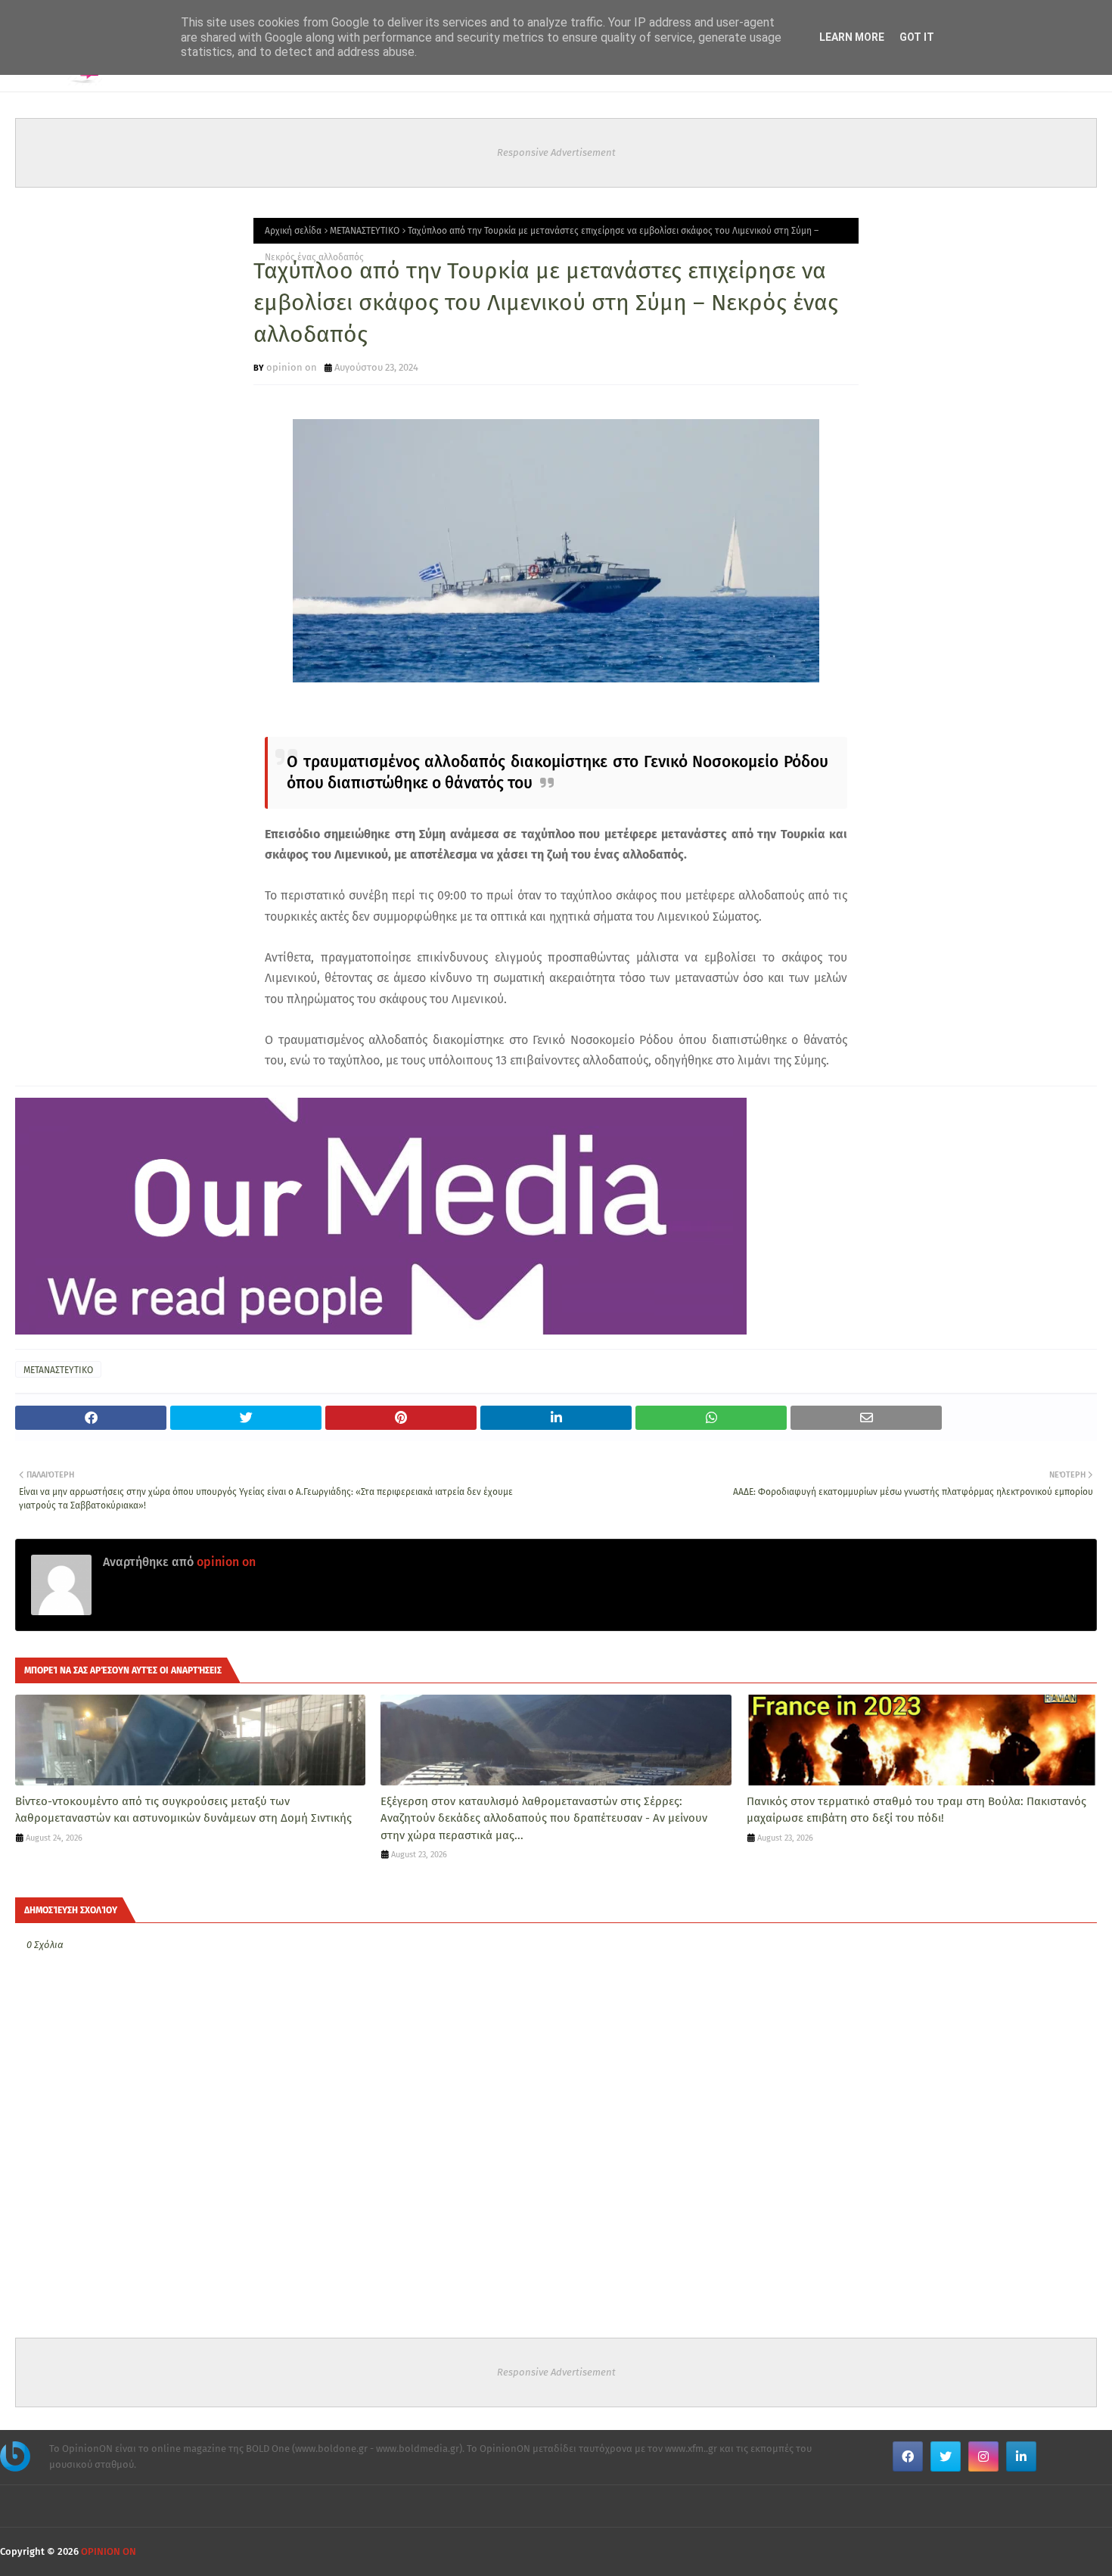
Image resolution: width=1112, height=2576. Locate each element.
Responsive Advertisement (556, 152)
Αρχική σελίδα (293, 231)
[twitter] (946, 2456)
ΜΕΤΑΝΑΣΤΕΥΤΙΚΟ (365, 231)
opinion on (292, 367)
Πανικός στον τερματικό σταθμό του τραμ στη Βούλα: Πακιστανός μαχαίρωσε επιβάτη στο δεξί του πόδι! (916, 1810)
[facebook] (908, 2456)
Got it (917, 37)
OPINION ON (109, 2551)
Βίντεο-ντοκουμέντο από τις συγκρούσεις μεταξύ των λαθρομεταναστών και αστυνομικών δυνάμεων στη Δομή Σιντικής (183, 1810)
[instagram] (983, 2456)
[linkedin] (1021, 2456)
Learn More (852, 37)
